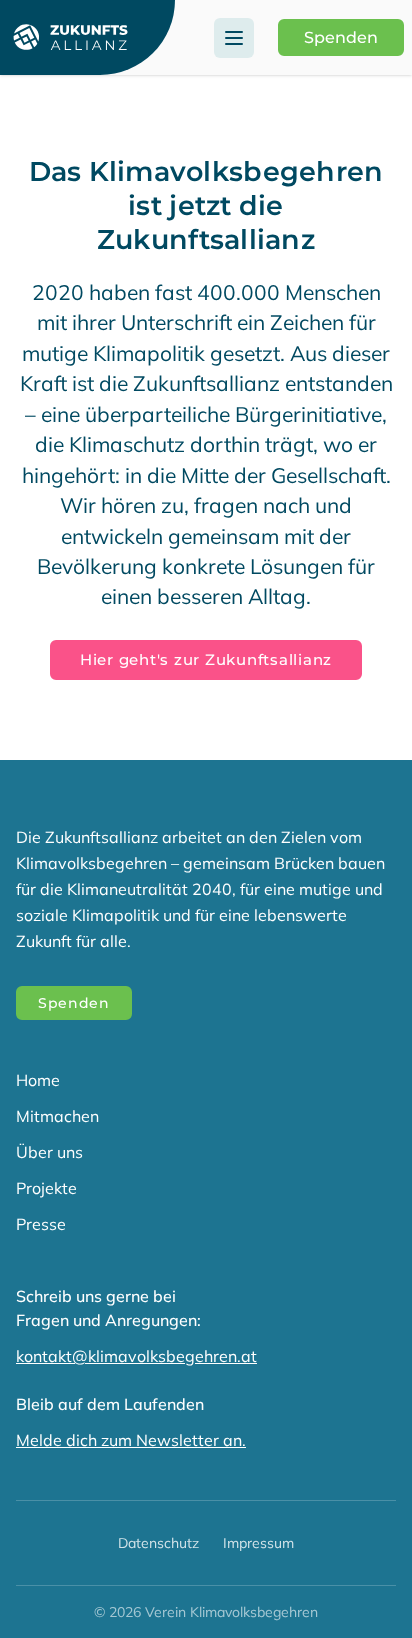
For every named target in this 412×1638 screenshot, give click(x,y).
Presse (41, 1224)
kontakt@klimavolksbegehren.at (136, 1356)
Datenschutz (158, 1543)
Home (38, 1080)
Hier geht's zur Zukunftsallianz (206, 659)
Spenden (341, 37)
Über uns (49, 1152)
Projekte (46, 1188)
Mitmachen (57, 1116)
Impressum (258, 1543)
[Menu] (234, 38)
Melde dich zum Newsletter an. (131, 1440)
